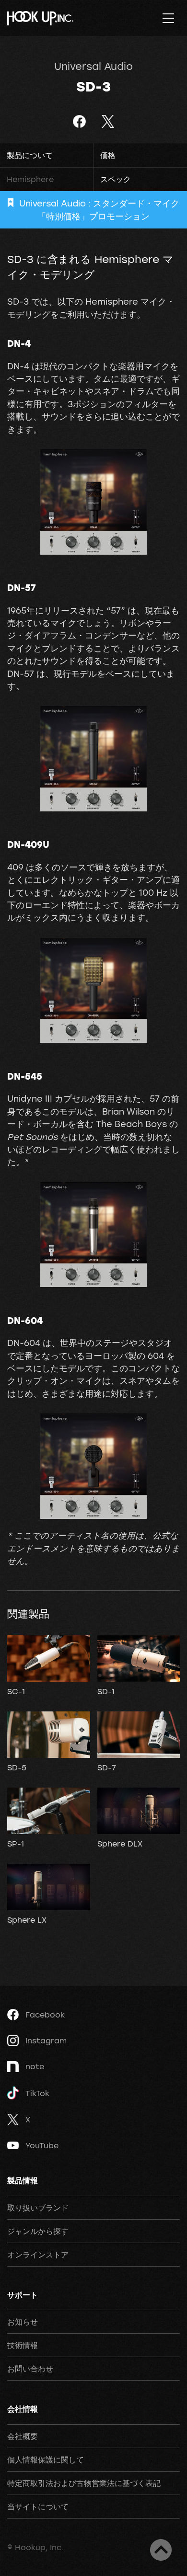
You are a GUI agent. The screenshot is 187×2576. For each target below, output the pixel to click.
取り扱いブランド (38, 2208)
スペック (116, 179)
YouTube (42, 2145)
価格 (108, 155)
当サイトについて (38, 2507)
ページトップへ (161, 2550)
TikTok (37, 2093)
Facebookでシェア (79, 121)
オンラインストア (38, 2255)
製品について (30, 155)
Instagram (46, 2040)
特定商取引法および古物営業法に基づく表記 (84, 2483)
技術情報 (23, 2345)
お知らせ (23, 2322)
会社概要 (23, 2436)
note (35, 2066)
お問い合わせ (30, 2369)
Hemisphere (30, 179)
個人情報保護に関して (46, 2460)
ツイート (108, 121)
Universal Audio (93, 66)
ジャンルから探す (38, 2231)
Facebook (45, 2015)
